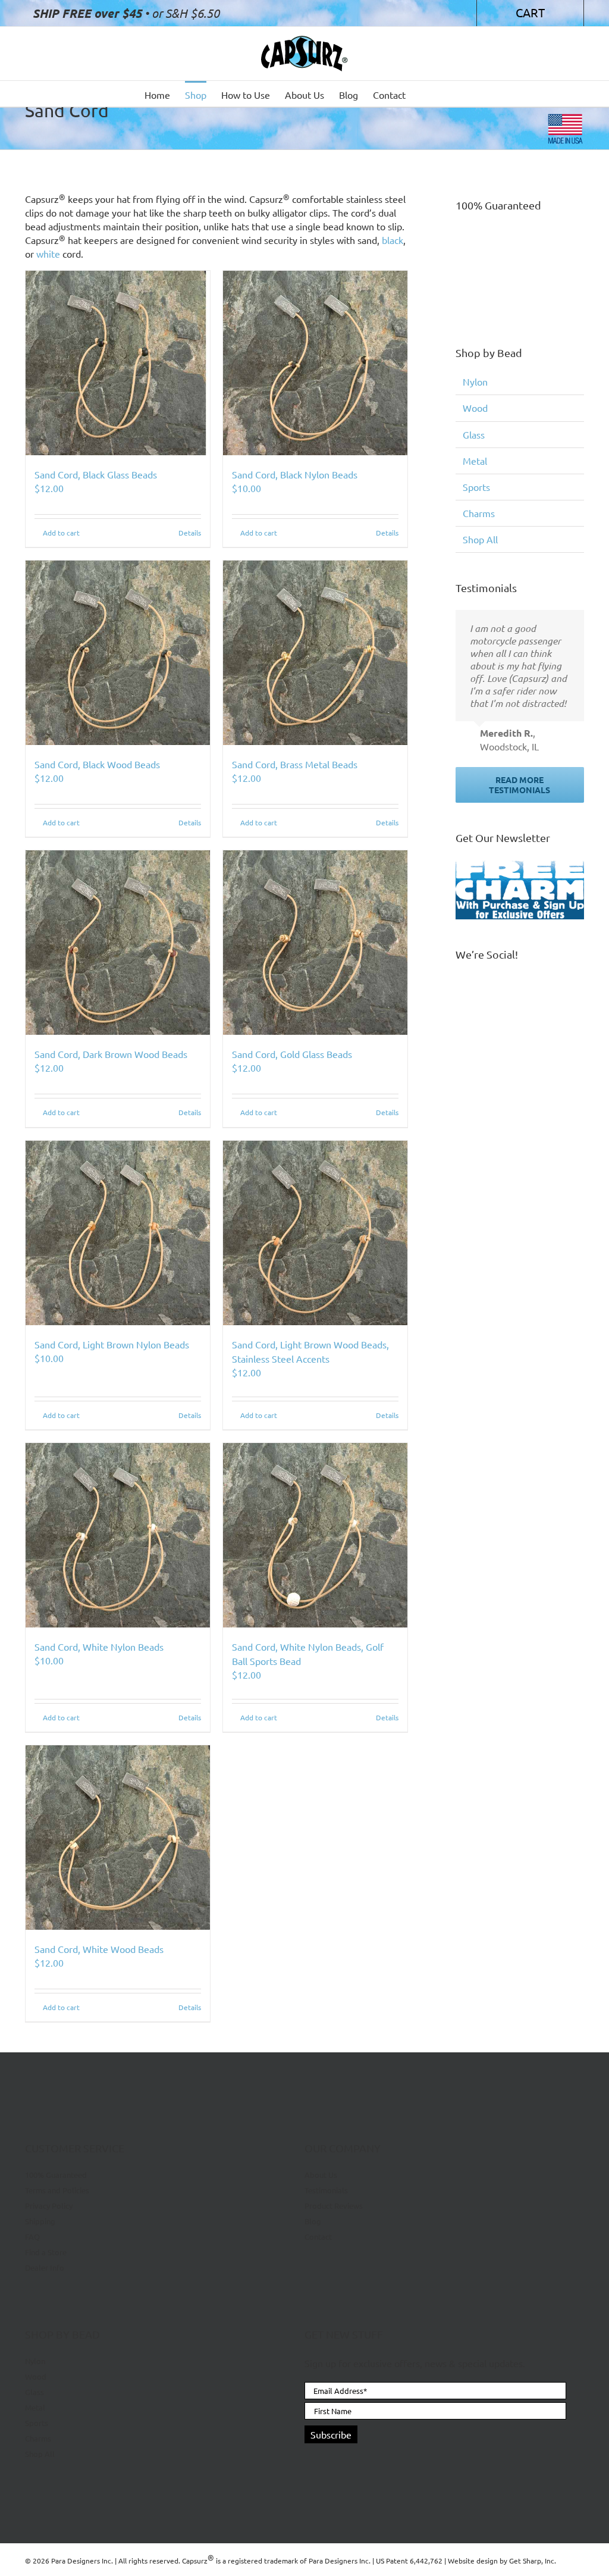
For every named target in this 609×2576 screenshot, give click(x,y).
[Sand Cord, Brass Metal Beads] (315, 653)
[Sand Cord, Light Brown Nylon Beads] (118, 1233)
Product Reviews (334, 2206)
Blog (313, 2221)
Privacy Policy (49, 2206)
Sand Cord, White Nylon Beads (99, 1647)
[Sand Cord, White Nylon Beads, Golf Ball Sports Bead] (315, 1535)
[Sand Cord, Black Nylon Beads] (315, 363)
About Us (321, 2175)
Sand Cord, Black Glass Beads (96, 474)
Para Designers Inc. (340, 2561)
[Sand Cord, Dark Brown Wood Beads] (118, 943)
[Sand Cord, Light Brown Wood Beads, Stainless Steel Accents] (315, 1233)
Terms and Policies (57, 2190)
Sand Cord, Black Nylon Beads (295, 474)
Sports (476, 487)
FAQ (32, 2237)
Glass (474, 434)
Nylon (475, 381)
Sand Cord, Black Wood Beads (97, 764)
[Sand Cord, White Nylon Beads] (118, 1535)
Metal (475, 461)
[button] (446, 94)
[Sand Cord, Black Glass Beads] (118, 363)
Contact (318, 2237)
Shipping (40, 2221)
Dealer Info (45, 2267)
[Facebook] (310, 2462)
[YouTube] (330, 2462)
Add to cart (61, 533)
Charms (479, 513)
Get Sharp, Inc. (533, 2561)
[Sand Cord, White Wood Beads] (118, 1838)
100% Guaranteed (56, 2175)
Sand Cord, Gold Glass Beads (292, 1054)
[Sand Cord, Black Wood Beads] (118, 653)
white (48, 253)
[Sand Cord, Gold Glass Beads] (315, 943)
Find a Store (46, 2252)
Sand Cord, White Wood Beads (99, 1949)
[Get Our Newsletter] (520, 890)
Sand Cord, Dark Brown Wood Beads (111, 1054)
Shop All (480, 539)
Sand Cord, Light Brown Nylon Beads (112, 1344)
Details (190, 533)
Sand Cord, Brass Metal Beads (295, 764)
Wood (475, 408)
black (393, 240)
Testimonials (326, 2190)
